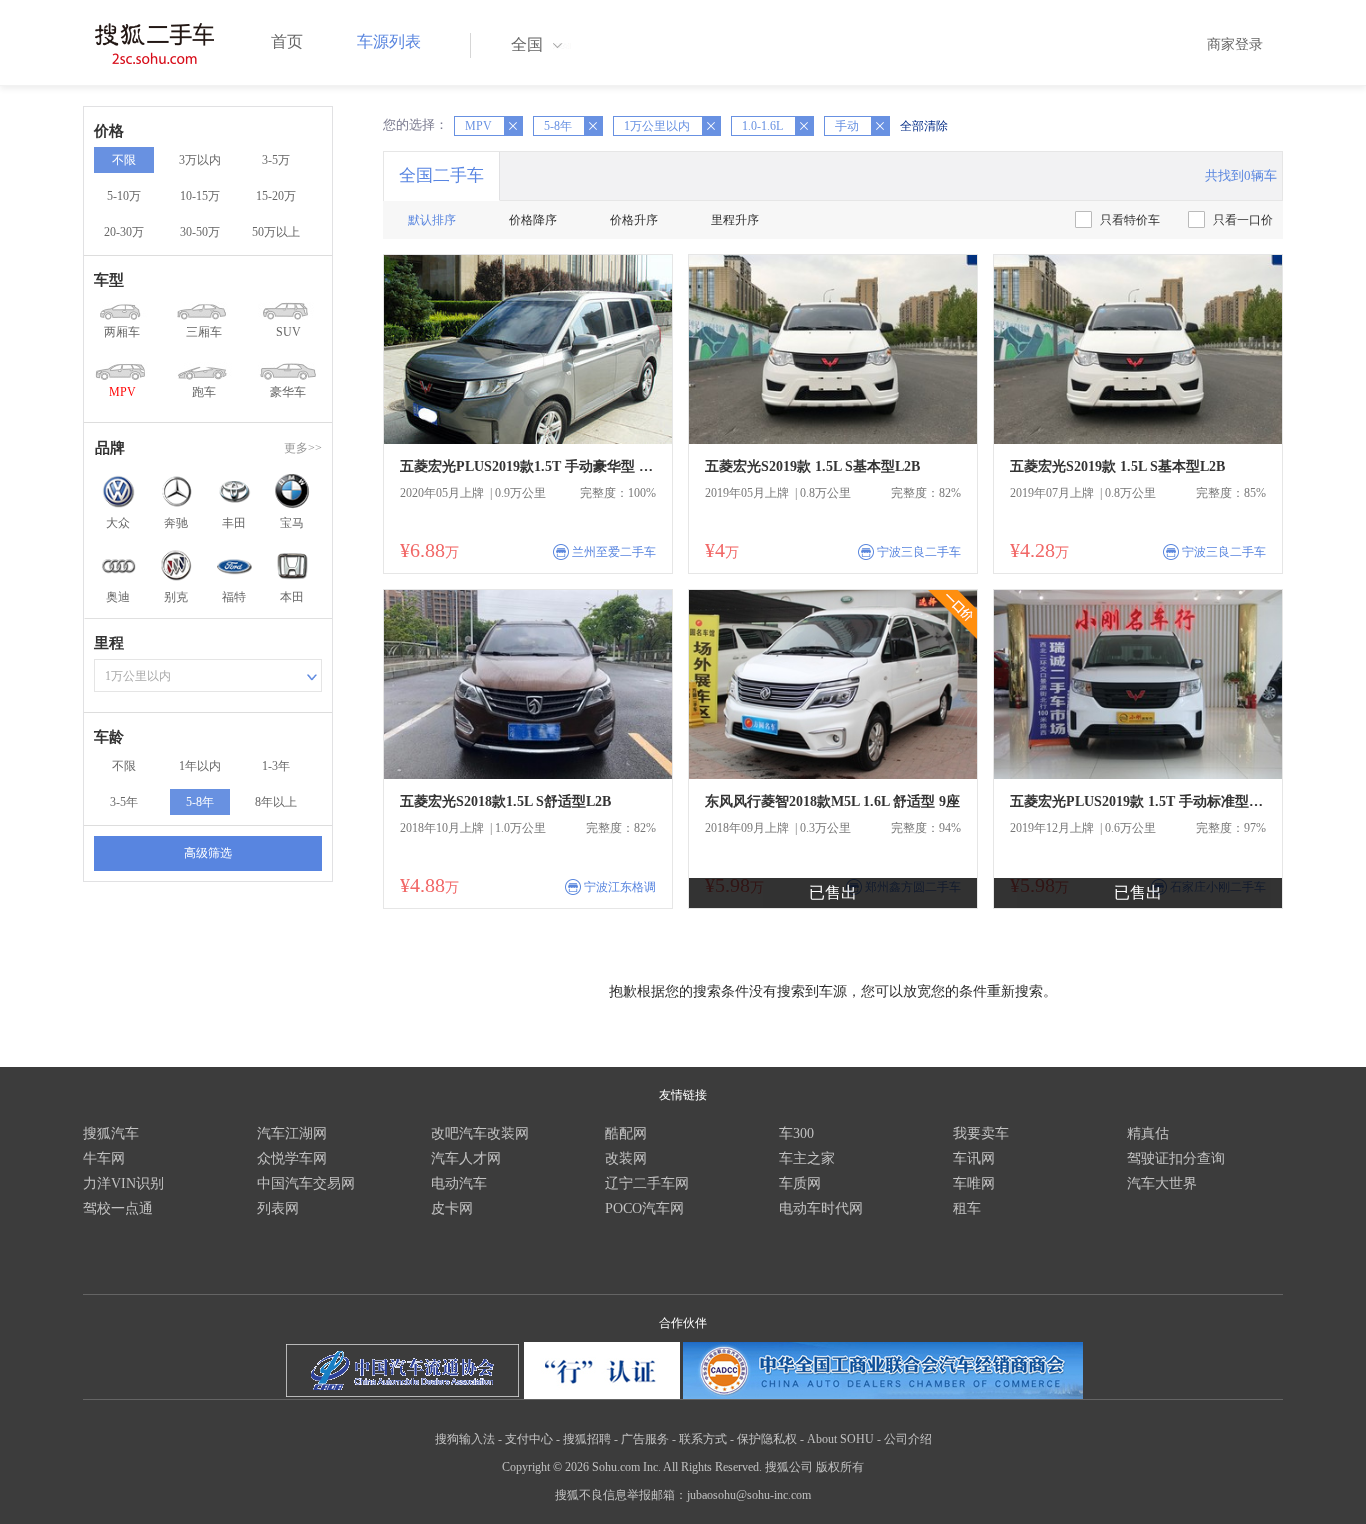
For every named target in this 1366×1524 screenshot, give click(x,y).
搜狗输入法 (465, 1439)
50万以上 (276, 232)
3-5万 (276, 160)
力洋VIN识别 (123, 1183)
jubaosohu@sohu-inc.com (749, 1495)
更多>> (303, 448)
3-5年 (124, 802)
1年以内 (200, 766)
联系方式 (703, 1439)
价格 (109, 131)
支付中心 (529, 1439)
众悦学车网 (292, 1158)
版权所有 (840, 1467)
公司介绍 (908, 1439)
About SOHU (840, 1439)
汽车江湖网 (292, 1133)
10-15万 (200, 196)
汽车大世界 (1162, 1183)
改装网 (626, 1158)
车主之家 (807, 1158)
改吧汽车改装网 (480, 1133)
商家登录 (1235, 44)
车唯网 (974, 1183)
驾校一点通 (118, 1208)
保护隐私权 (767, 1439)
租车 (967, 1208)
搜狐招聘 (587, 1439)
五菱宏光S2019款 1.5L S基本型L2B (812, 466)
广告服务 (645, 1439)
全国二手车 (441, 175)
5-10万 (124, 196)
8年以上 (276, 802)
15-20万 (276, 196)
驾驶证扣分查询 (1176, 1158)
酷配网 (626, 1133)
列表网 (278, 1208)
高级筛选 (208, 853)
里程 (109, 643)
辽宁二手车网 (647, 1183)
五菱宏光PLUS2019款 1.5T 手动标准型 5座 (1138, 801)
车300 (796, 1133)
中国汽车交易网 (306, 1183)
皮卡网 (452, 1208)
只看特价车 (1130, 220)
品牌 (110, 448)
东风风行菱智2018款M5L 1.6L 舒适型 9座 (832, 801)
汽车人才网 (466, 1158)
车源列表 (389, 41)
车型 (109, 280)
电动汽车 (459, 1183)
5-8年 (200, 802)
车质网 (800, 1183)
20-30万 (124, 232)
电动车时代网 (821, 1208)
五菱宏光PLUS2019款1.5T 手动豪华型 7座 (528, 466)
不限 (124, 160)
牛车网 (104, 1158)
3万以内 (200, 160)
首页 (287, 41)
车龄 (109, 737)
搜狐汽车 (111, 1133)
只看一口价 (1243, 220)
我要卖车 (981, 1133)
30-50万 (200, 232)
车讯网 (974, 1158)
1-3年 (276, 766)
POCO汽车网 (644, 1208)
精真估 (1148, 1133)
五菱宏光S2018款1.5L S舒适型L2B (505, 801)
